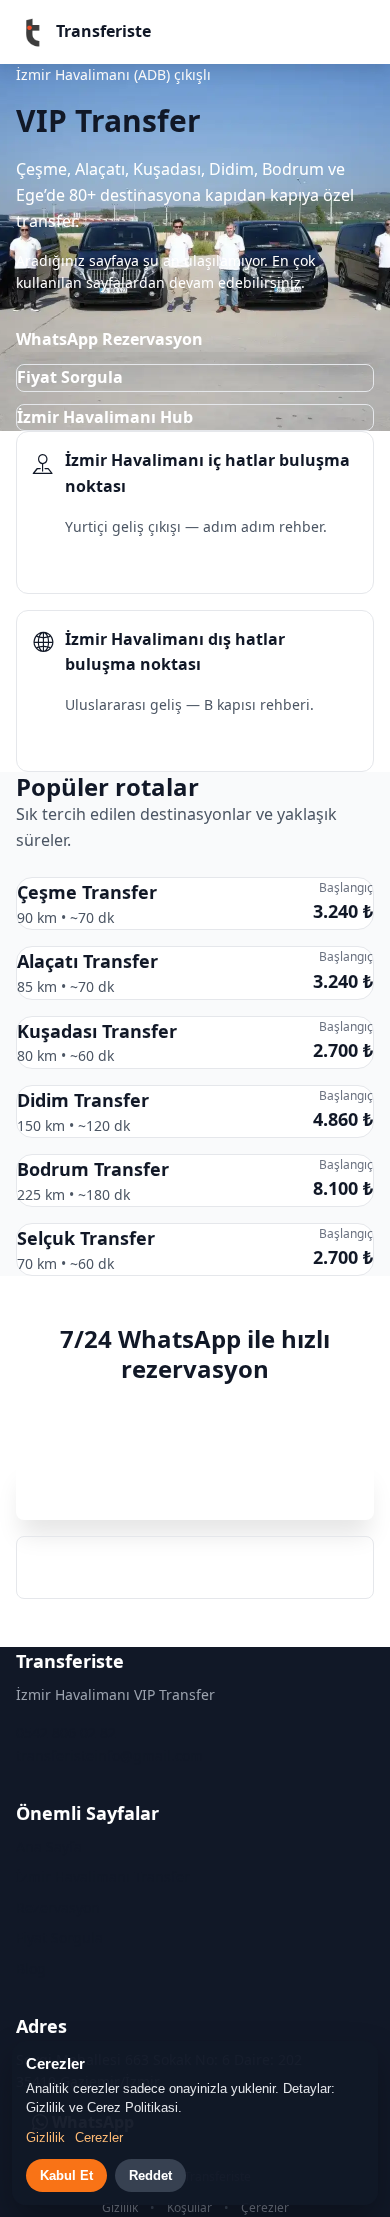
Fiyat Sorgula (70, 377)
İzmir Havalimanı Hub (105, 417)
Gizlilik (120, 2207)
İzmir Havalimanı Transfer (103, 1876)
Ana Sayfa (49, 1846)
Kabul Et (66, 2175)
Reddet (150, 2175)
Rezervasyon (58, 1907)
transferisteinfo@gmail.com (109, 1755)
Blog (31, 1968)
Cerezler (99, 2137)
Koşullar (189, 2207)
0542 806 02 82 (195, 1567)
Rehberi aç (91, 564)
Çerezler (265, 2207)
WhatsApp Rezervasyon (109, 339)
